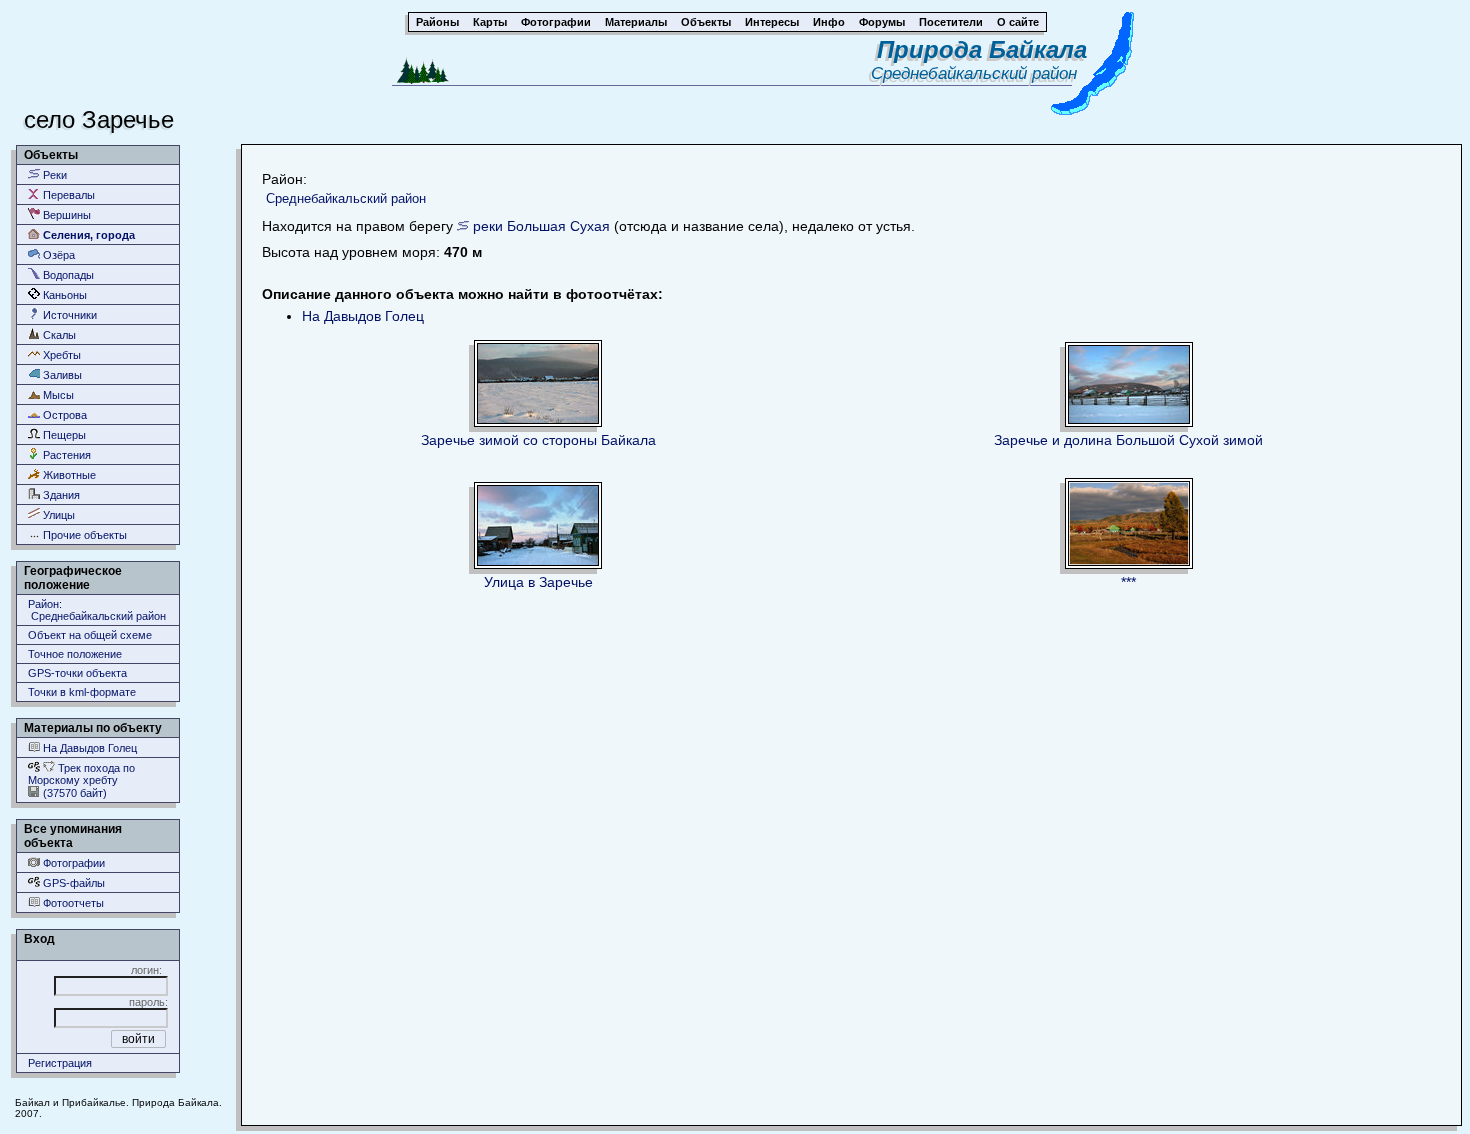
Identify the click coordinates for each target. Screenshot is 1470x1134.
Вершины (65, 215)
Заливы (61, 375)
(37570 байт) (73, 793)
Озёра (57, 255)
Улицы (57, 515)
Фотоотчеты (72, 903)
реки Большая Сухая (541, 226)
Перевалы (67, 195)
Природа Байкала (982, 49)
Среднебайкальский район (979, 73)
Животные (68, 475)
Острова (63, 415)
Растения (65, 455)
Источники (68, 315)
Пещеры (63, 435)
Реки (53, 175)
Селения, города (87, 235)
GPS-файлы (72, 883)
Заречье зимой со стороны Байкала (538, 440)
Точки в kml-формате (82, 692)
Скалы (58, 335)
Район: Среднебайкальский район (97, 610)
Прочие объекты (83, 535)
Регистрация (60, 1063)
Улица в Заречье (538, 582)
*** (1128, 582)
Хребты (60, 355)
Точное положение (75, 654)
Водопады (67, 275)
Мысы (57, 395)
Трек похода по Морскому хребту (81, 774)
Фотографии (72, 863)
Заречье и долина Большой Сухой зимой (1128, 440)
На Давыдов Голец (88, 748)
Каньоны (63, 295)
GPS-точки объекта (77, 673)
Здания (60, 495)
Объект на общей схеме (90, 635)
